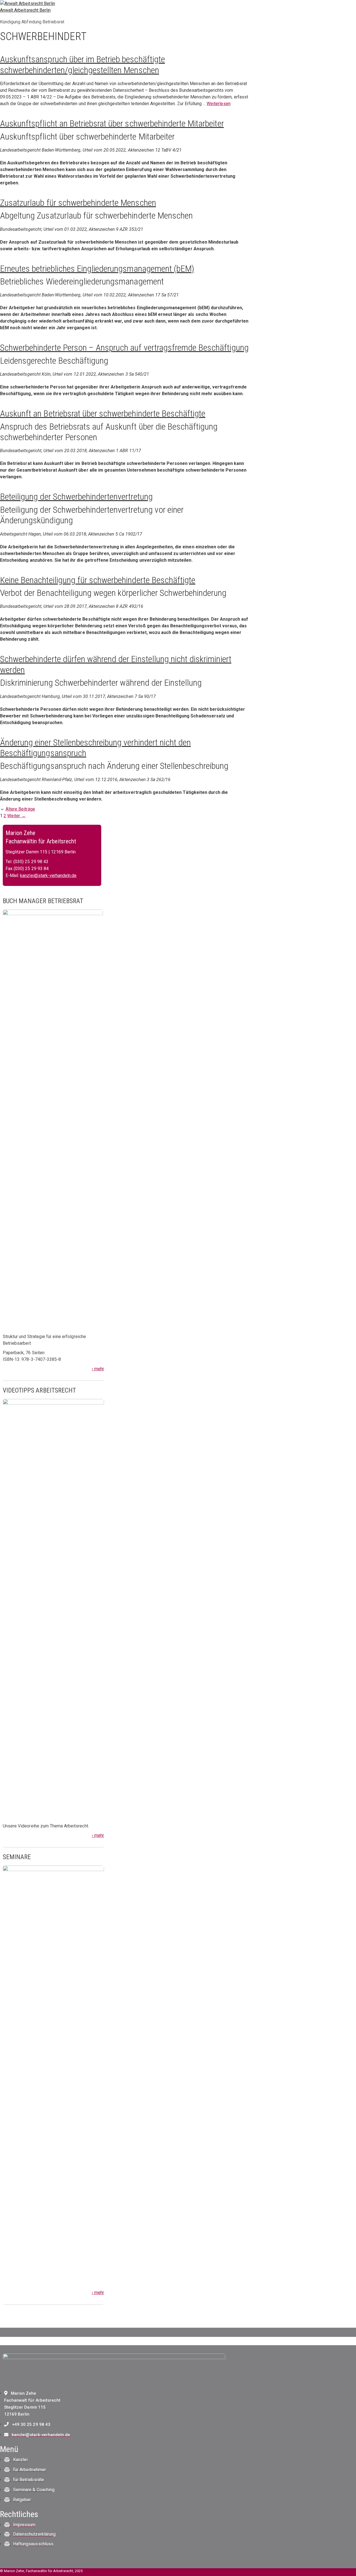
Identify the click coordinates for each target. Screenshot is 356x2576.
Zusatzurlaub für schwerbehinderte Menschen (78, 203)
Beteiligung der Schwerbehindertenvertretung (76, 497)
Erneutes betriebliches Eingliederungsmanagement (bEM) (97, 269)
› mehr (98, 1369)
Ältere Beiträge (20, 809)
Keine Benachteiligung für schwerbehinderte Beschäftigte (98, 580)
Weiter (16, 816)
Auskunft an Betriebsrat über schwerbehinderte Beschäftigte (103, 413)
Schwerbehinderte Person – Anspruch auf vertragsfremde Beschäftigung (124, 348)
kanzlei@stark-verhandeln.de (48, 875)
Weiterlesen (218, 104)
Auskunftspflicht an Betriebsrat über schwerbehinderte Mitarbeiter (112, 123)
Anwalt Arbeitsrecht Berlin (25, 10)
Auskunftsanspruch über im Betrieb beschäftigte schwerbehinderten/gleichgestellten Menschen (82, 65)
